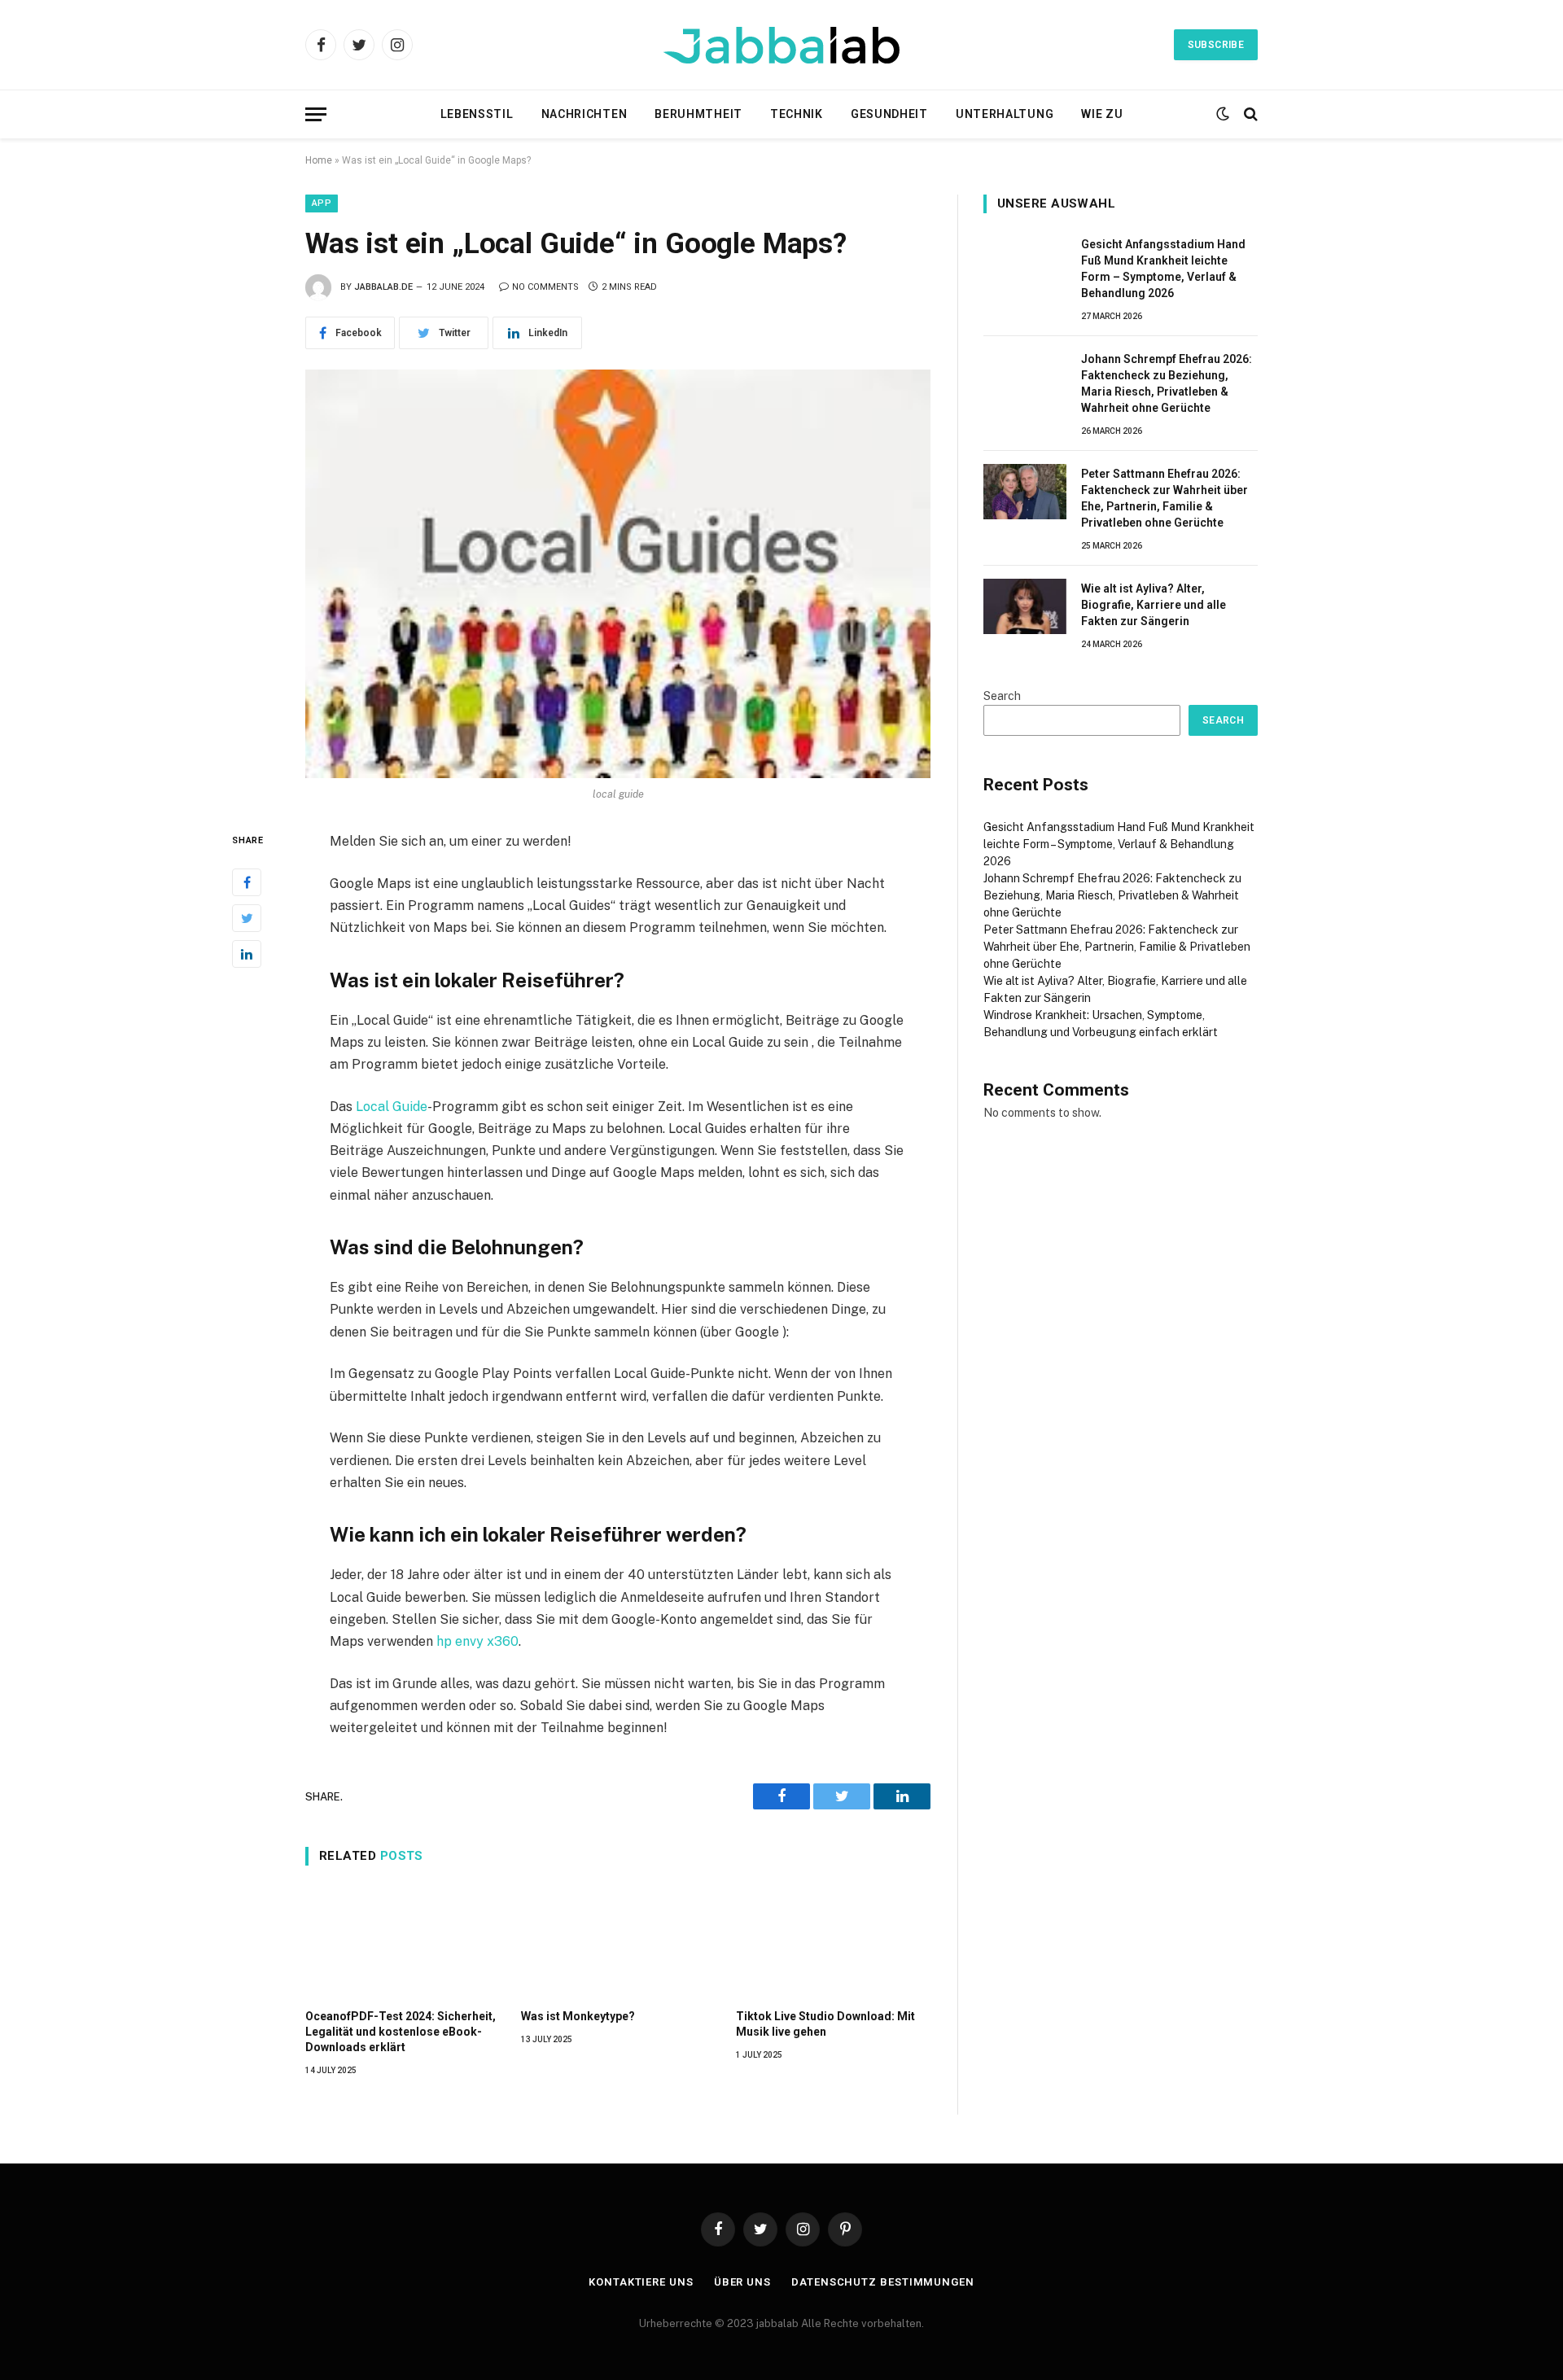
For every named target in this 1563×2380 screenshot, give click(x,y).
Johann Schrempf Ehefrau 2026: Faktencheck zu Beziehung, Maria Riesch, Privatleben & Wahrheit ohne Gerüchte (1167, 383)
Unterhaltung (1005, 114)
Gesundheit (889, 114)
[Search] (1249, 114)
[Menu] (316, 114)
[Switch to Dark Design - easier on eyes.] (1223, 114)
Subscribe (1216, 45)
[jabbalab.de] (781, 45)
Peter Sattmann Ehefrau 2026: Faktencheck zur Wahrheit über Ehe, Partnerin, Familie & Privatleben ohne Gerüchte (1165, 498)
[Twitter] (247, 917)
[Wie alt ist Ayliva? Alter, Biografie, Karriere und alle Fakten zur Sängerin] (1025, 606)
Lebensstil (477, 114)
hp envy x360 (477, 1641)
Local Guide (392, 1107)
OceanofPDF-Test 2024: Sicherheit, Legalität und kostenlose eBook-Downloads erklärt (401, 2032)
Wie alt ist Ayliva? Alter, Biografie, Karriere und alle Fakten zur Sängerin (1154, 605)
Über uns (742, 2282)
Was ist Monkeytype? (578, 2016)
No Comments (545, 287)
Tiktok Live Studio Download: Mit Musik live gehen (825, 2024)
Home (319, 160)
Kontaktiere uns (641, 2282)
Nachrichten (584, 114)
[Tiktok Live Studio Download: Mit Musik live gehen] (833, 1941)
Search (1002, 696)
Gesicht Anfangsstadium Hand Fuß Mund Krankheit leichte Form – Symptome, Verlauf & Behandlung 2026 (1163, 269)
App (322, 203)
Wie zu (1102, 114)
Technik (797, 114)
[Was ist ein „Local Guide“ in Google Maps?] (618, 574)
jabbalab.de (383, 287)
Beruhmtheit (698, 114)
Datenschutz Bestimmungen (883, 2282)
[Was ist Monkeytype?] (618, 1941)
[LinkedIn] (247, 953)
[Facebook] (247, 882)
